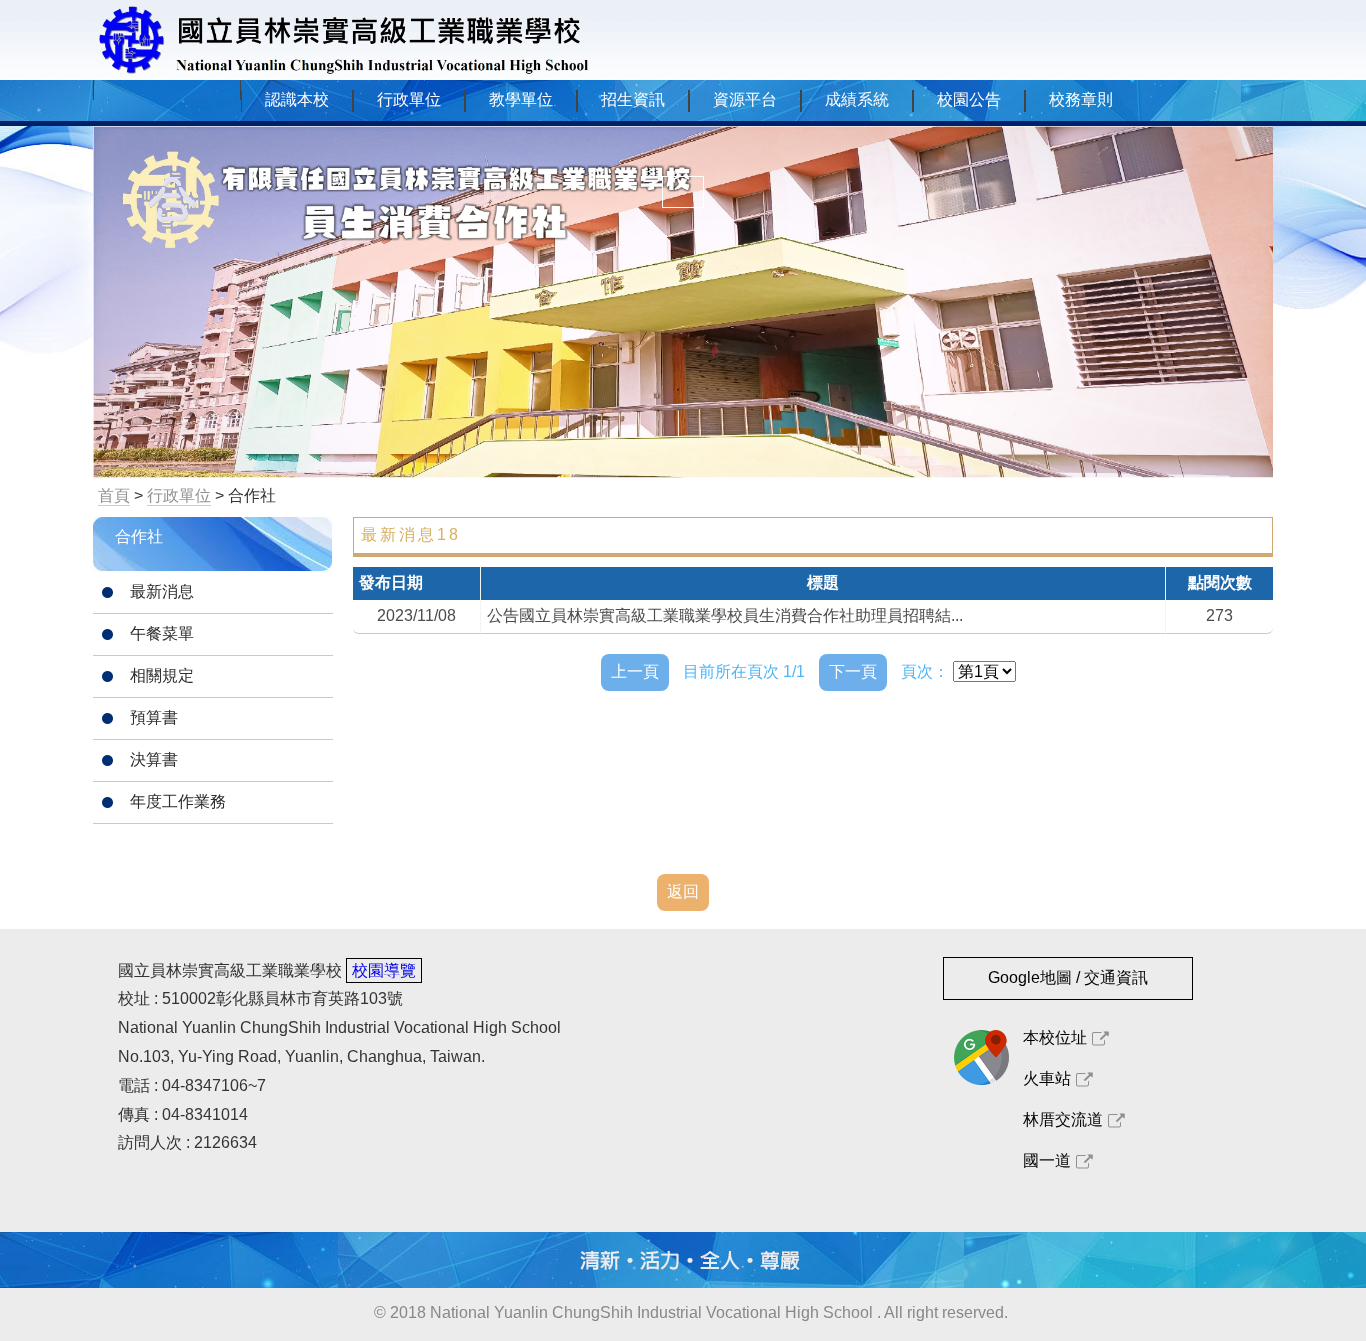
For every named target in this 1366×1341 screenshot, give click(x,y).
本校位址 (1055, 1037)
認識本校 (297, 99)
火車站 (1047, 1078)
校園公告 (969, 99)
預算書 (154, 717)
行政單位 (409, 99)
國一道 (1047, 1160)
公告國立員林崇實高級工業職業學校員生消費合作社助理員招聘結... (725, 615)
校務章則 (1081, 99)
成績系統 (857, 99)
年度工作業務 (178, 801)
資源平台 (745, 99)
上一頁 (635, 671)
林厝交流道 (1063, 1119)
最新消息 (162, 591)
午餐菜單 (162, 633)
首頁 (114, 495)
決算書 (154, 759)
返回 (683, 891)
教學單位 (521, 99)
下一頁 (853, 671)
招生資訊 (633, 99)
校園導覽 (384, 970)
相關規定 (162, 675)
